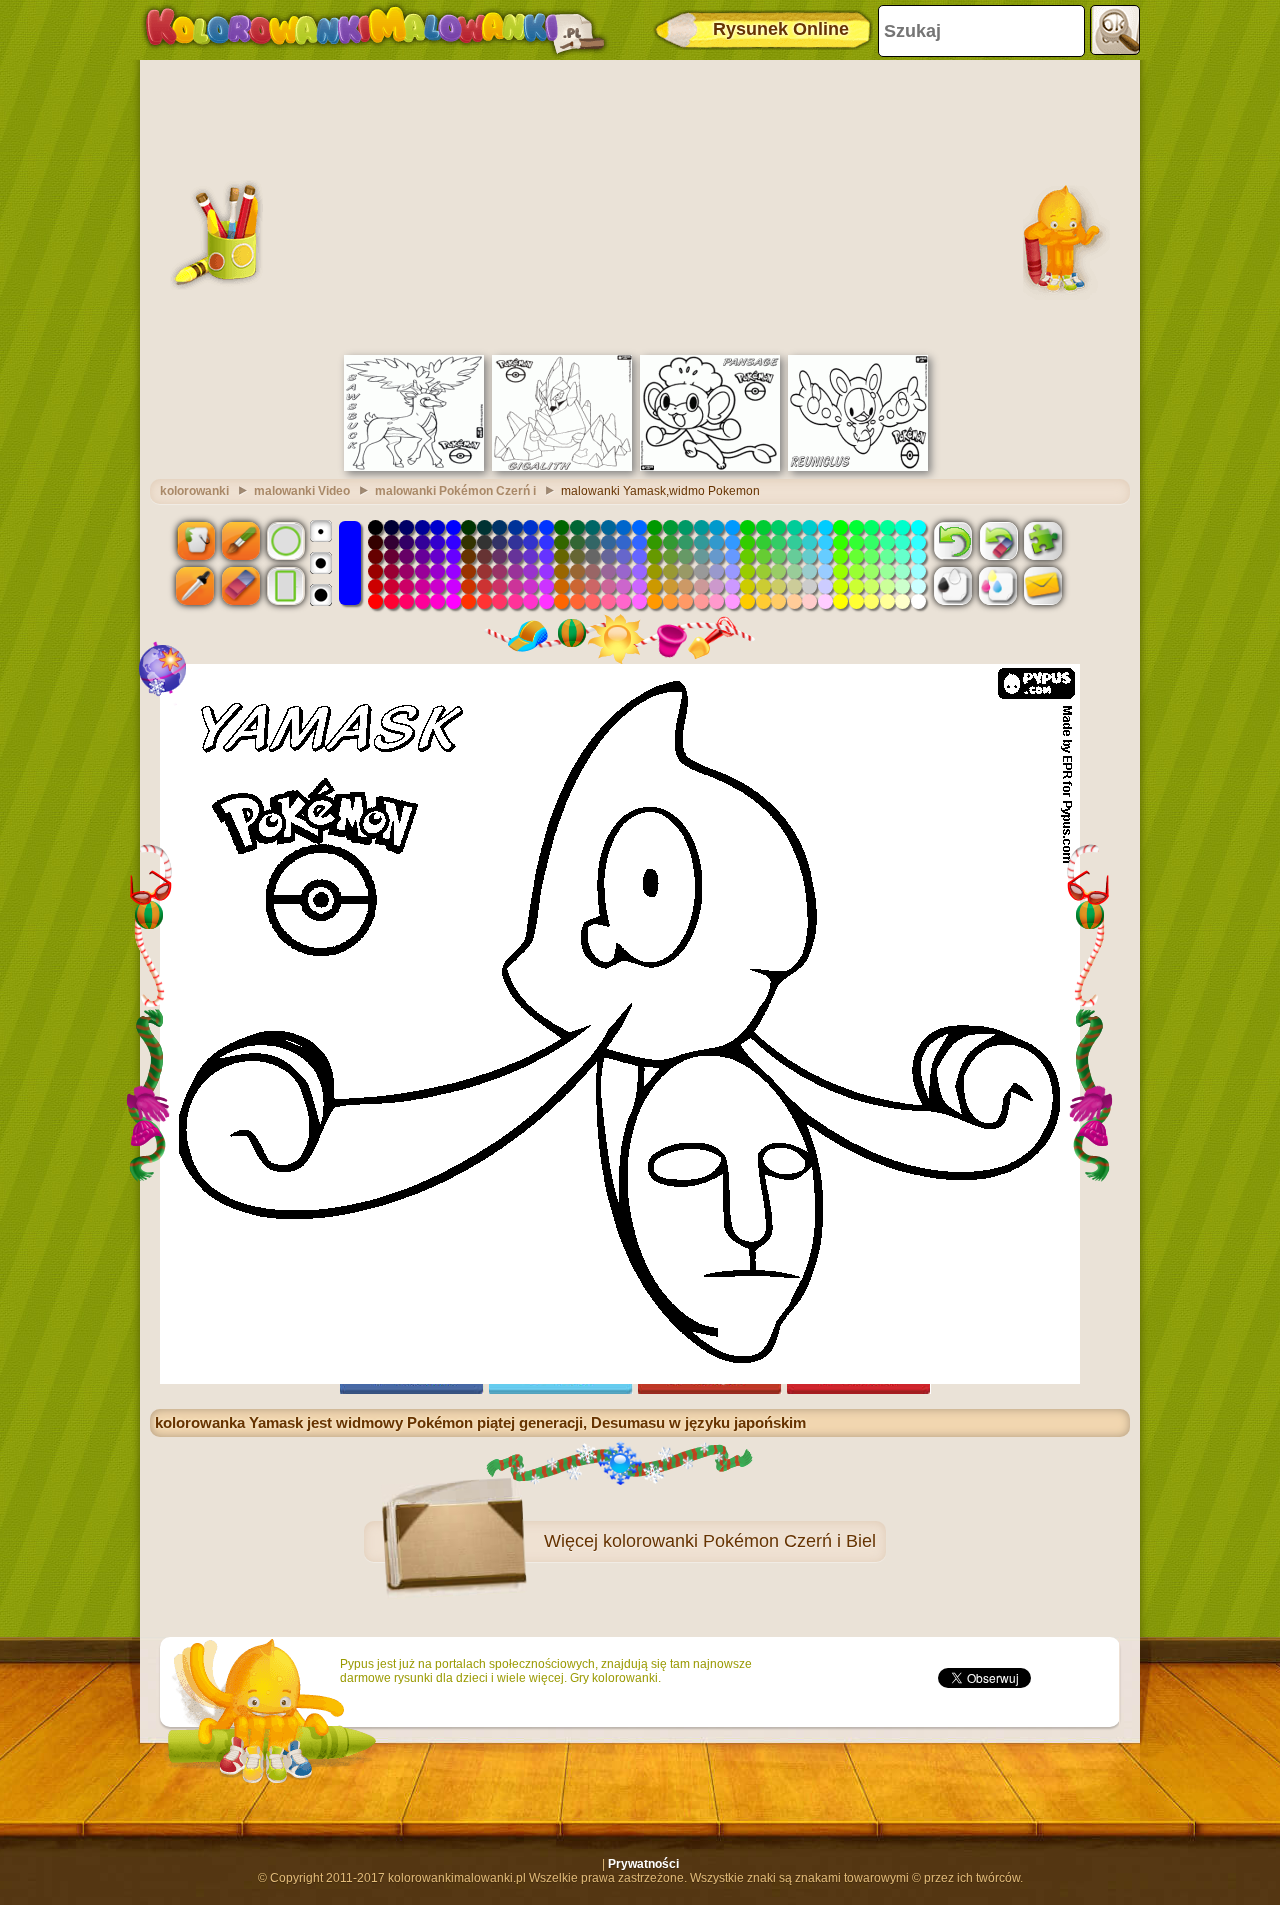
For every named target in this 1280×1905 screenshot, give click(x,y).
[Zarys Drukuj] (953, 586)
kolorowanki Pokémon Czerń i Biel (739, 1541)
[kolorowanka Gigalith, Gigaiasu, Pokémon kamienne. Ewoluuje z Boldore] (562, 467)
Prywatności (643, 1864)
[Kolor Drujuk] (998, 586)
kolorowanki (194, 491)
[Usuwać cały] (998, 540)
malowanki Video (302, 491)
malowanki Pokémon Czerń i (455, 491)
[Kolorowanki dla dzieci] (375, 30)
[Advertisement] (640, 205)
